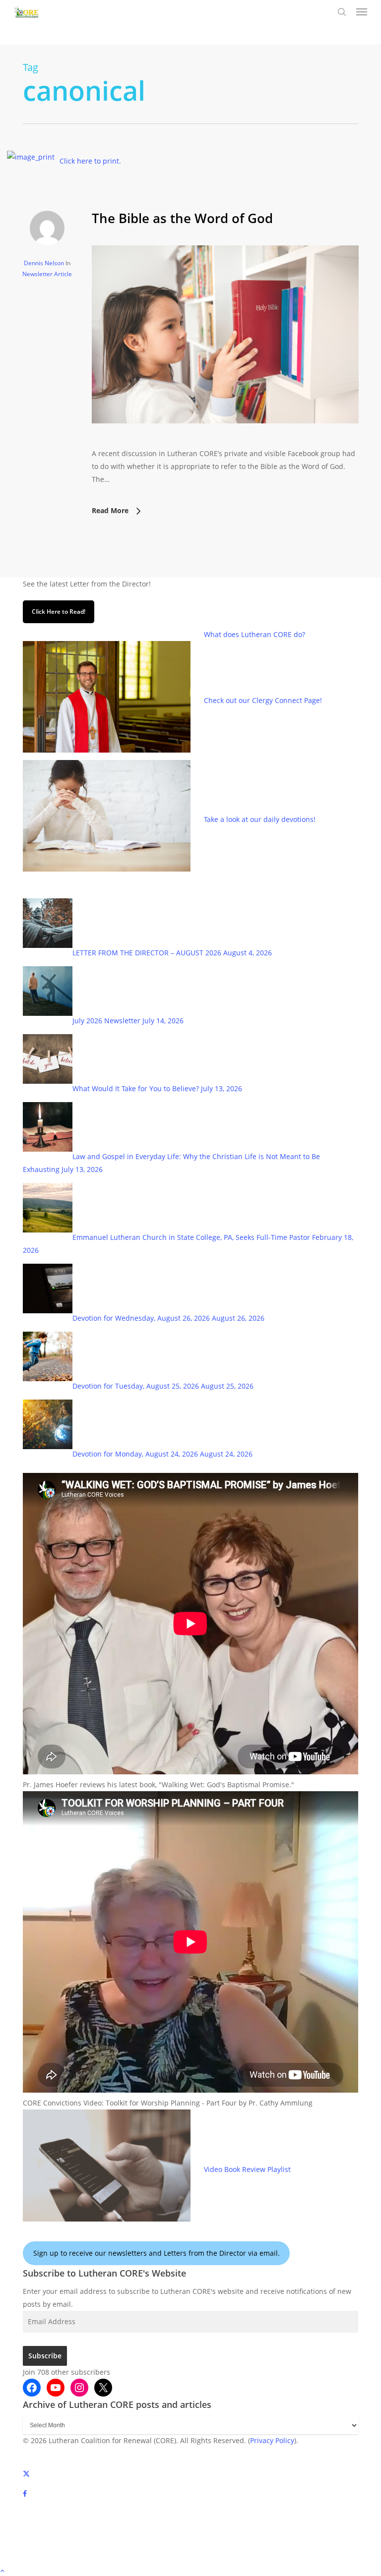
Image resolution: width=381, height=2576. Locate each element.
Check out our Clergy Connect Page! (263, 700)
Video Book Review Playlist (247, 2169)
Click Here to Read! (59, 612)
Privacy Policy (272, 2440)
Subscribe (45, 2356)
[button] (362, 12)
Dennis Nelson (44, 263)
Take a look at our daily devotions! (260, 819)
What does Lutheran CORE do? (254, 634)
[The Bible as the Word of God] (225, 440)
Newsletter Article (47, 274)
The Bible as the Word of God (182, 218)
